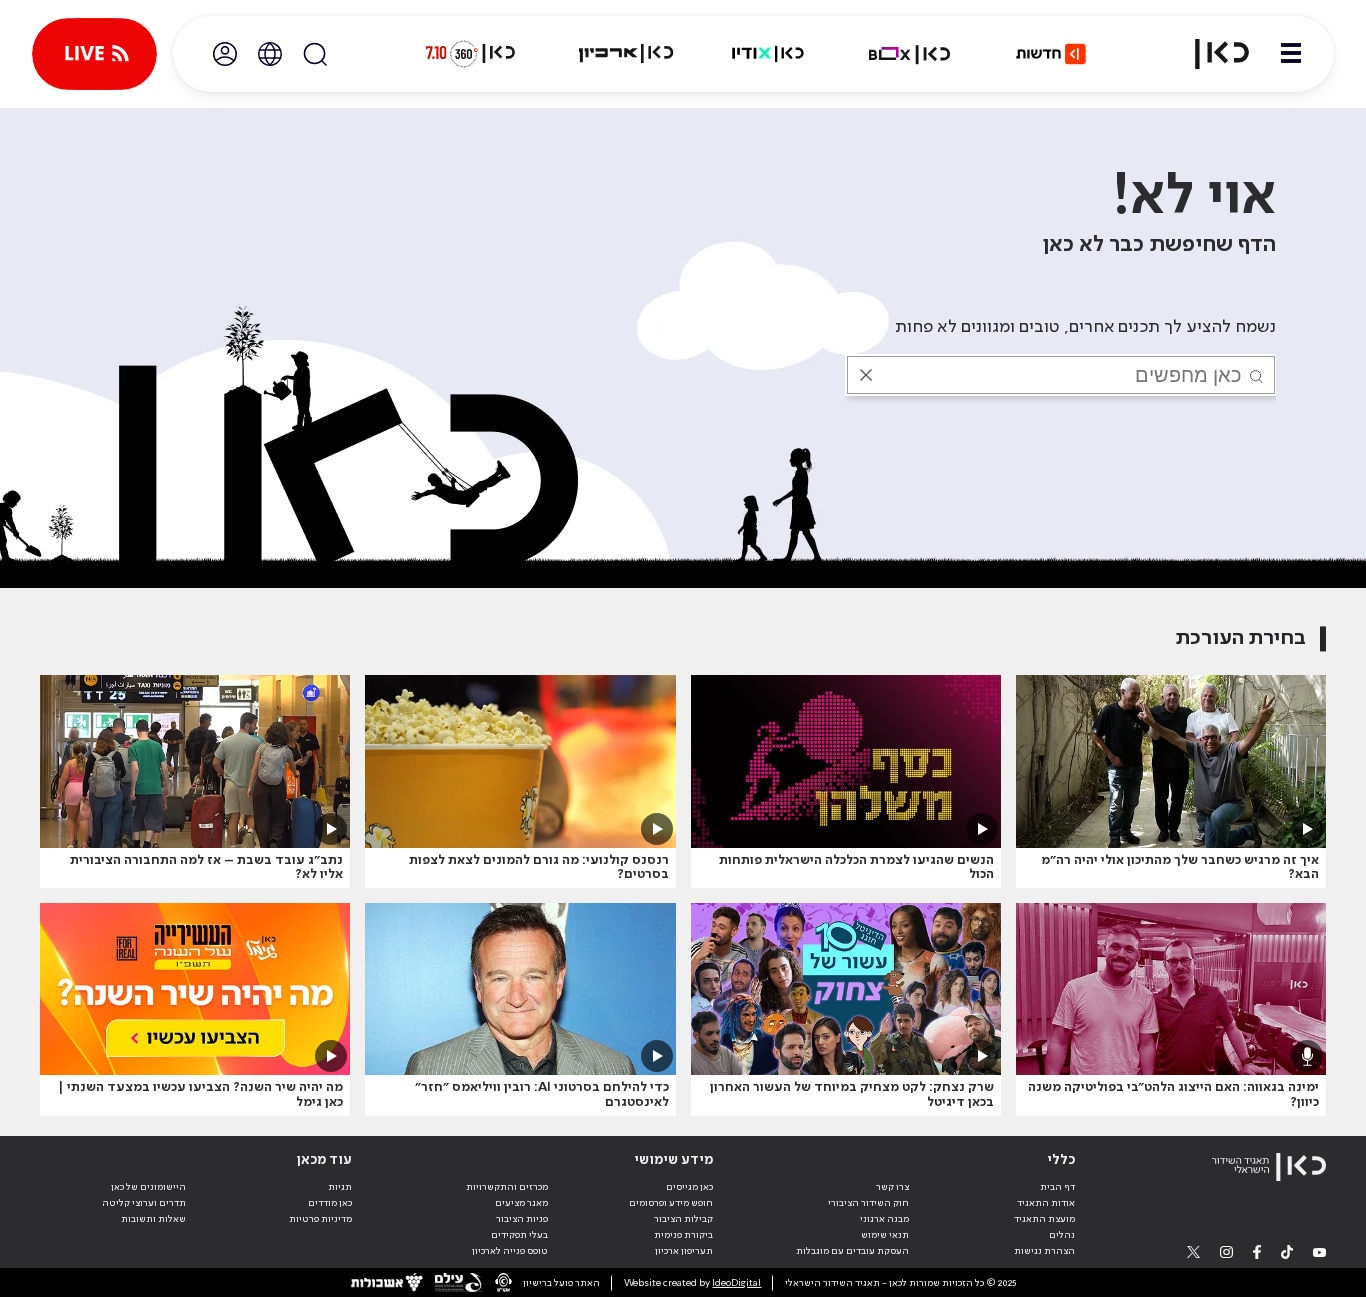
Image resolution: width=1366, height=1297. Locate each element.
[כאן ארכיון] (626, 54)
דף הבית (1057, 1187)
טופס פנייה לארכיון (510, 1251)
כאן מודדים (330, 1203)
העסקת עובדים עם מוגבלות (852, 1251)
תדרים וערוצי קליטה (144, 1203)
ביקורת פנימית (683, 1235)
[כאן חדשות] (1051, 54)
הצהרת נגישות (1044, 1251)
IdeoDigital (736, 1283)
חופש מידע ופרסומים (671, 1203)
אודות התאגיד (1046, 1203)
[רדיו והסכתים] (768, 54)
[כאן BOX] (910, 54)
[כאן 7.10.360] (470, 54)
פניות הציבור (522, 1219)
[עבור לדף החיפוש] (315, 54)
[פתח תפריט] (1291, 54)
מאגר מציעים (521, 1203)
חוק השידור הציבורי (868, 1203)
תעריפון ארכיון (684, 1250)
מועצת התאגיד (1044, 1219)
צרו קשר (892, 1187)
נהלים (1062, 1235)
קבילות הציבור (683, 1219)
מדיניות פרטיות (320, 1219)
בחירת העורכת (1241, 638)
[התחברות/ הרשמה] (225, 54)
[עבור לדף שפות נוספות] (270, 54)
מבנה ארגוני (884, 1219)
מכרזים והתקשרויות (507, 1187)
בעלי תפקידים (519, 1235)
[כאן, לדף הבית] (1210, 54)
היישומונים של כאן (148, 1187)
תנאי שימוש (885, 1235)
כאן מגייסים (689, 1187)
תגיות (340, 1187)
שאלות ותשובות (153, 1219)
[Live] (94, 54)
